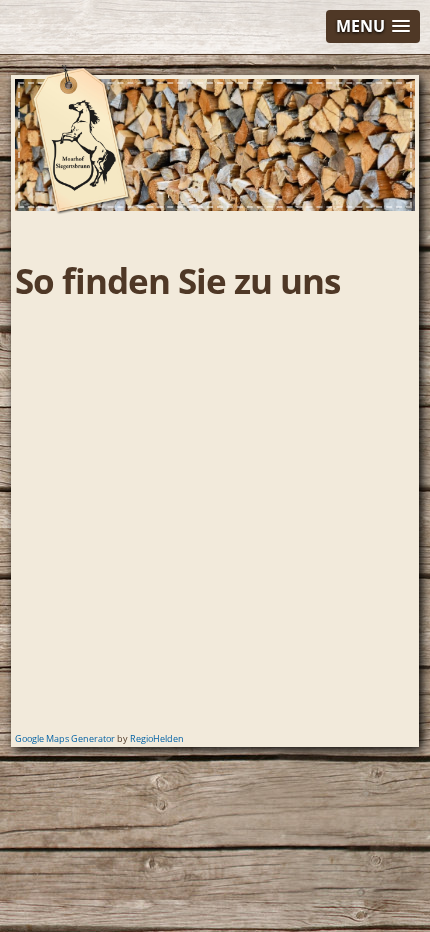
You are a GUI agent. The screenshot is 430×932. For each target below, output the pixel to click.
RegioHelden (157, 738)
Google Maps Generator (65, 738)
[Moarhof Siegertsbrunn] (82, 211)
